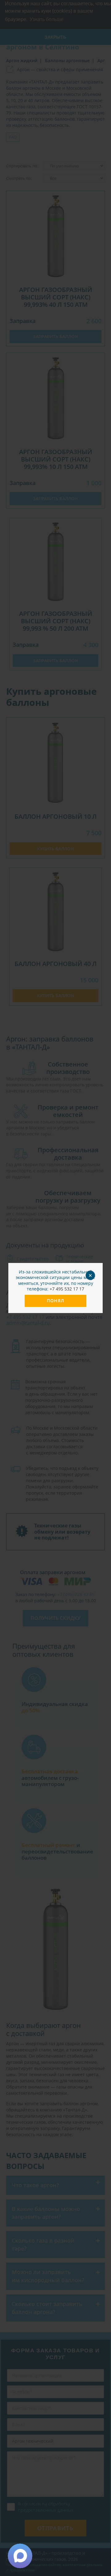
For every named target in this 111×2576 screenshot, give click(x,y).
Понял (55, 1301)
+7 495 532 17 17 (67, 1289)
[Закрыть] (93, 1273)
